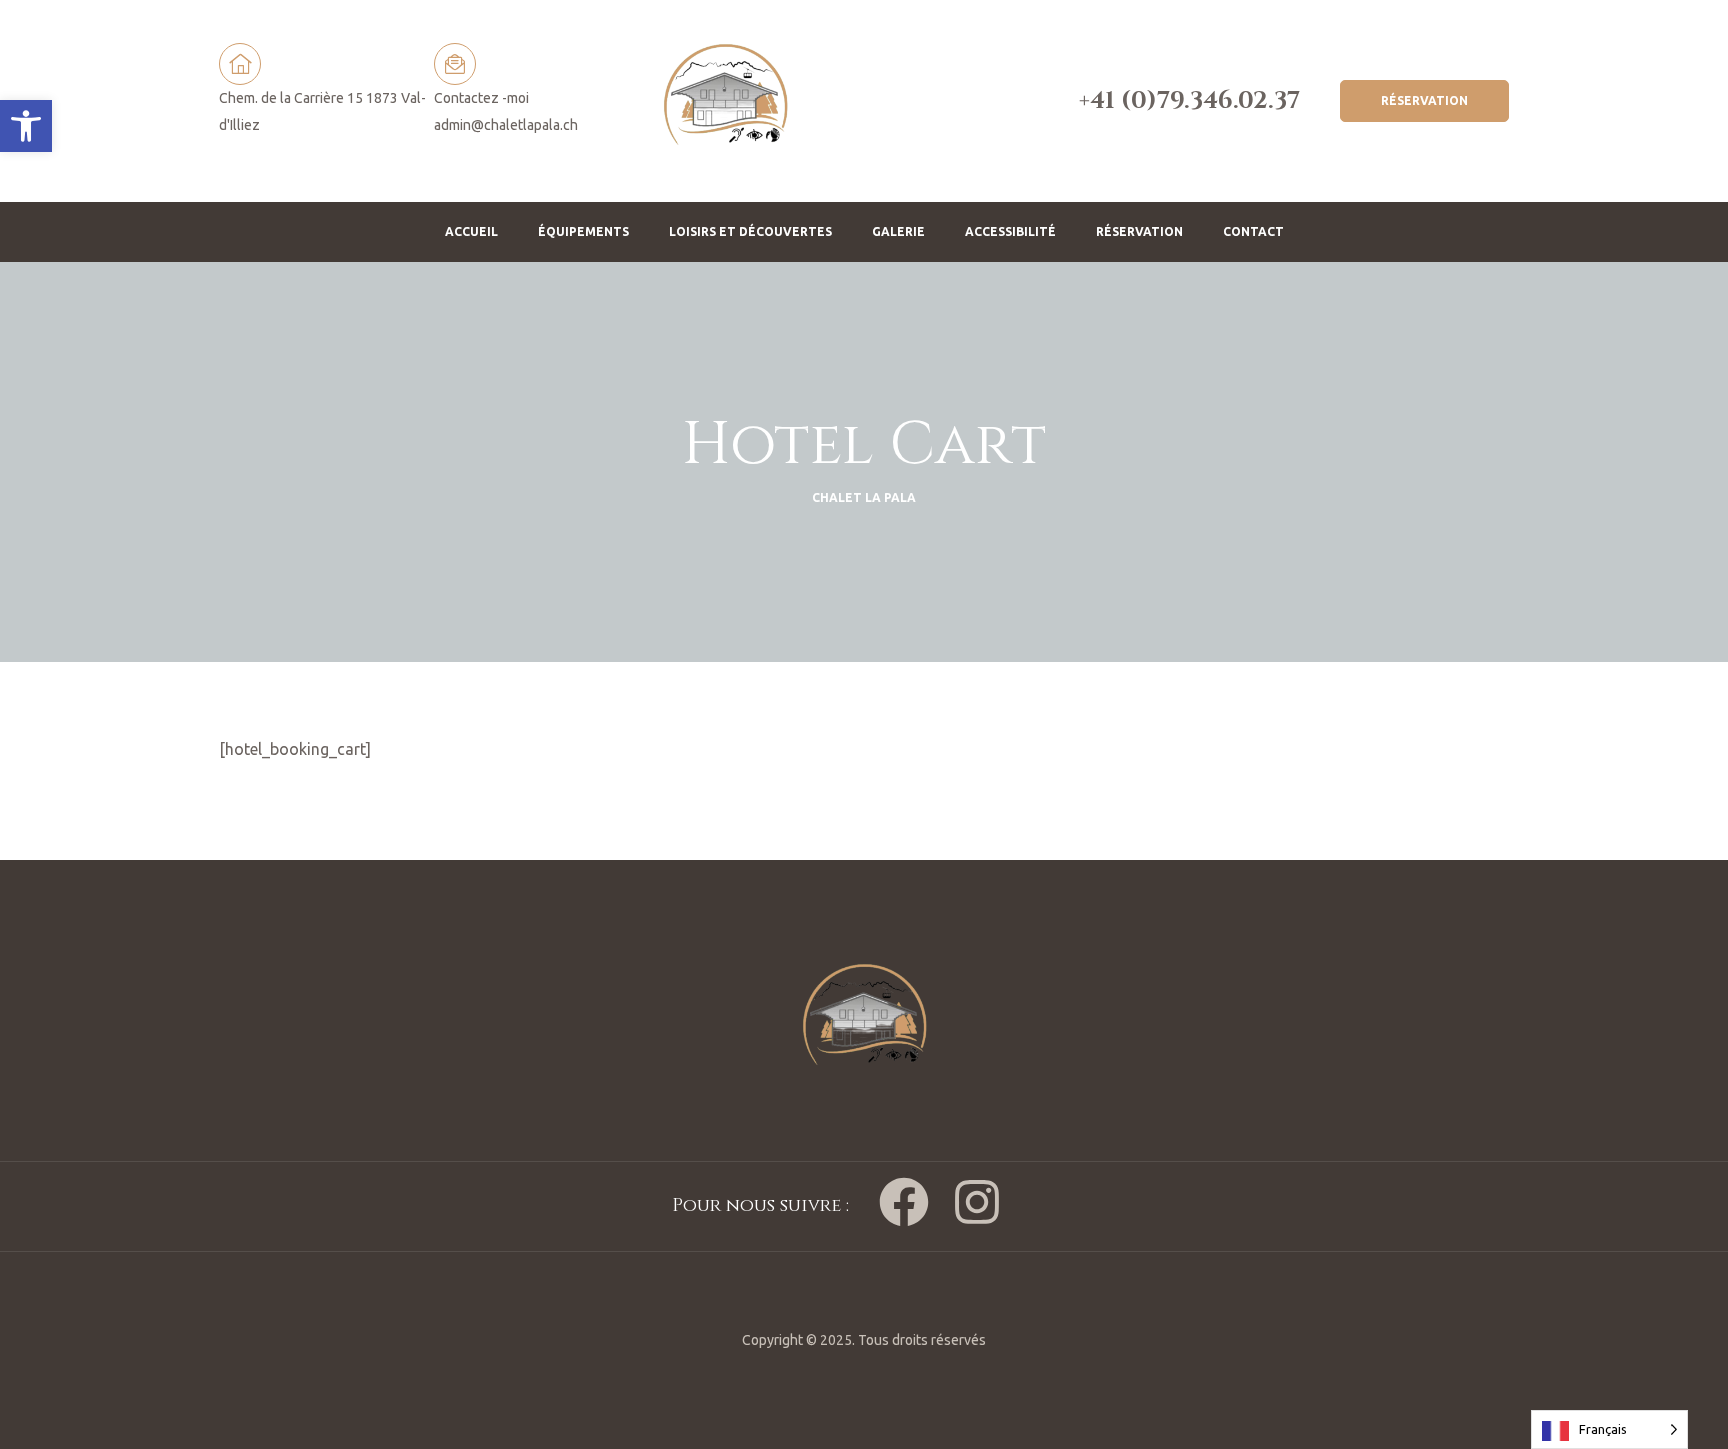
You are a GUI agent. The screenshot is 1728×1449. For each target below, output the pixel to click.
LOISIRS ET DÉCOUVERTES (750, 231)
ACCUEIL (471, 231)
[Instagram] (977, 1202)
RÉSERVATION (1139, 231)
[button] (26, 126)
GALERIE (898, 231)
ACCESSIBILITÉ (1010, 231)
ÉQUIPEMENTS (583, 231)
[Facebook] (904, 1202)
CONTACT (1253, 231)
